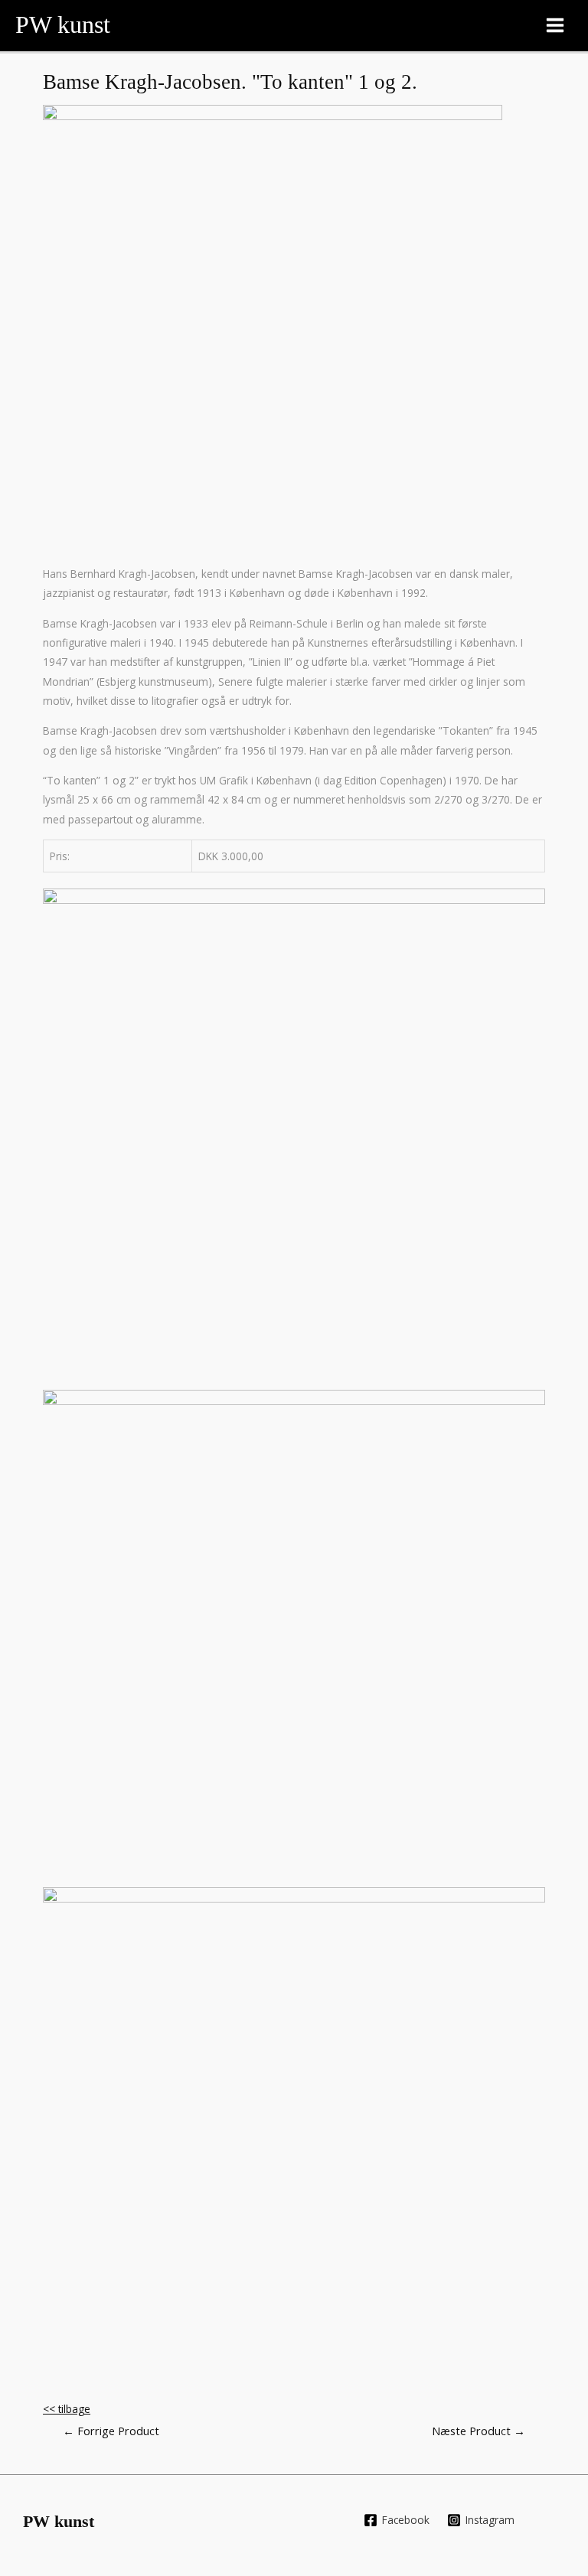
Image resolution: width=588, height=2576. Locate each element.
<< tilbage (67, 2409)
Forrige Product (111, 2431)
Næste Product (479, 2431)
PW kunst (63, 25)
